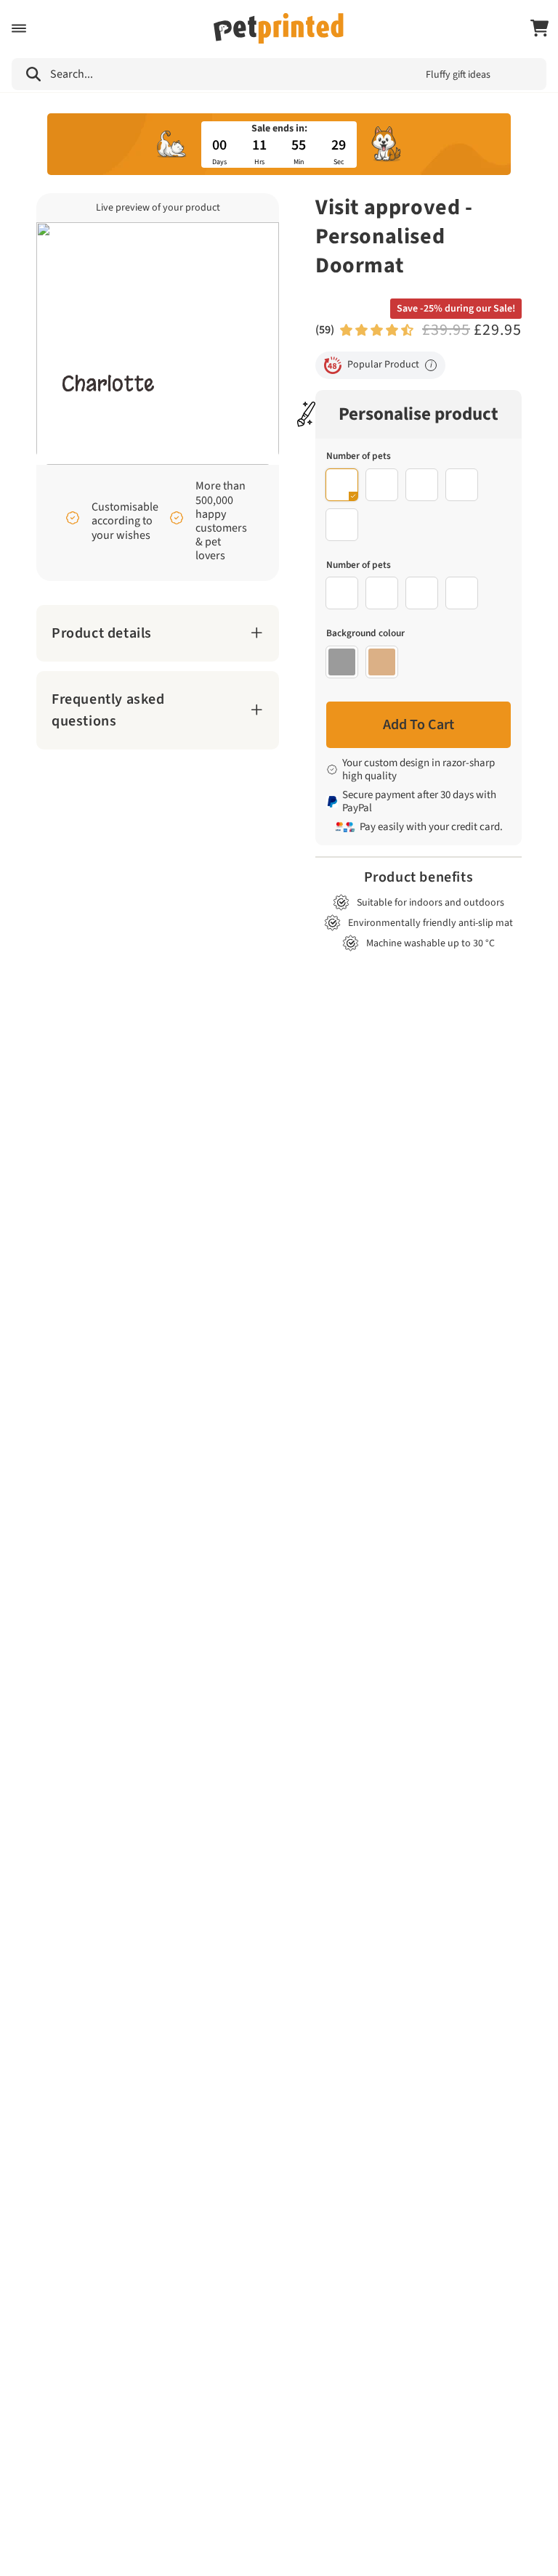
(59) (325, 330)
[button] (19, 28)
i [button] (431, 365)
